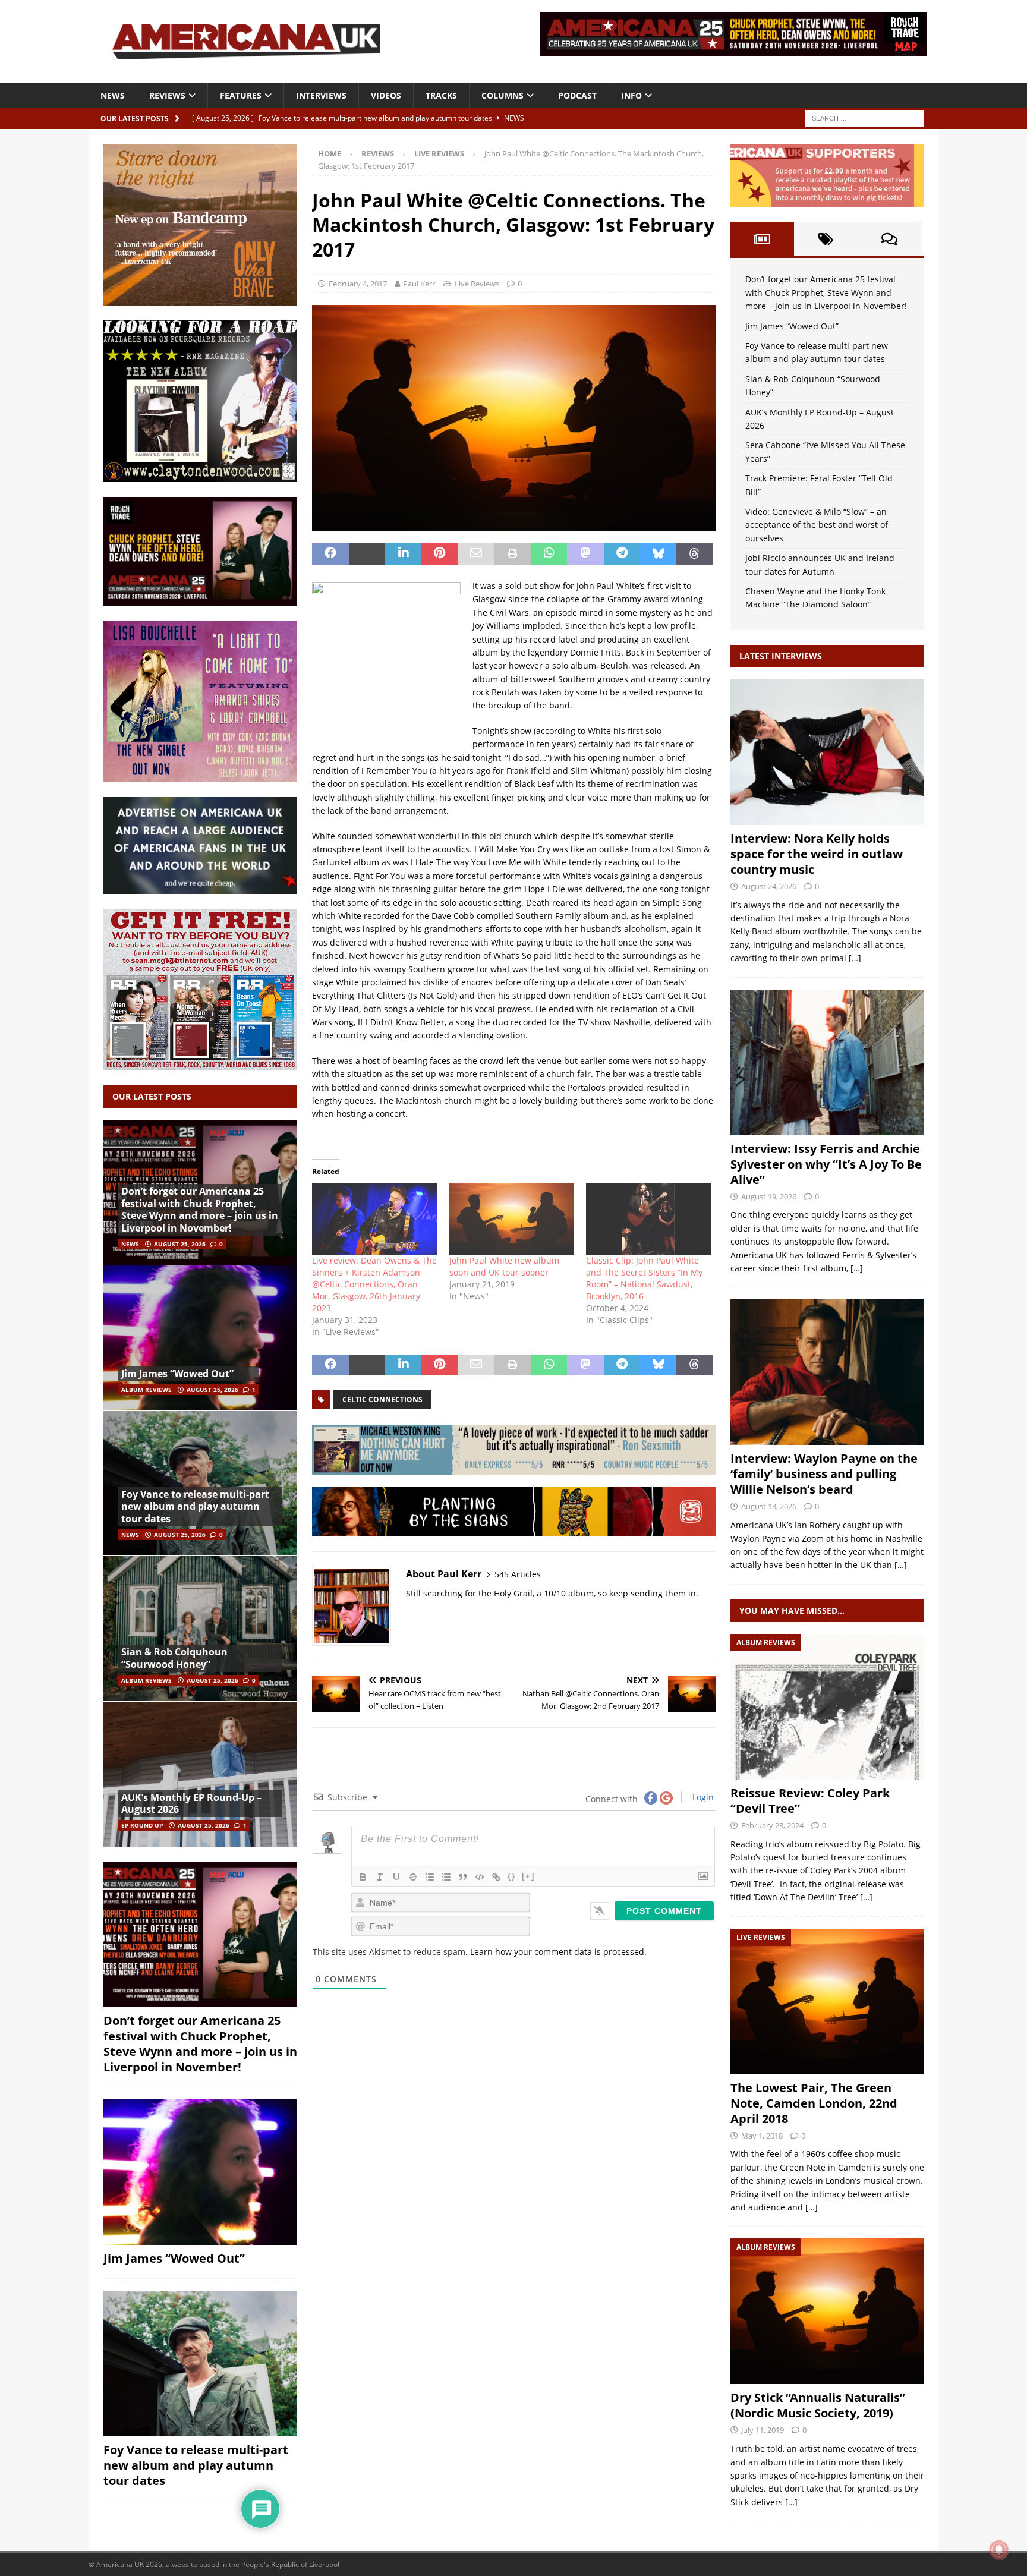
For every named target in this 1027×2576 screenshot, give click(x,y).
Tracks (441, 95)
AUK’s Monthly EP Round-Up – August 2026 (191, 1804)
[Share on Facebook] (330, 554)
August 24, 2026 (769, 886)
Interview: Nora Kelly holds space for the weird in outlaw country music (817, 854)
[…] (855, 958)
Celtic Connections (382, 1399)
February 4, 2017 (358, 284)
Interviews (321, 95)
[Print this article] (513, 554)
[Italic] (380, 1877)
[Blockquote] (463, 1877)
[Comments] (889, 239)
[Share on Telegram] (622, 554)
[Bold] (363, 1877)
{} (512, 1876)
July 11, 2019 (763, 2430)
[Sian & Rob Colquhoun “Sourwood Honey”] (200, 1628)
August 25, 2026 (180, 1244)
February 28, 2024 (772, 1825)
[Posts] (762, 239)
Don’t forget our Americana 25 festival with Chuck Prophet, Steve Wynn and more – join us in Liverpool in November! (200, 1210)
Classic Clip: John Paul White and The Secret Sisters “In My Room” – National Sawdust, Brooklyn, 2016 (644, 1278)
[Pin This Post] (440, 554)
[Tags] (826, 239)
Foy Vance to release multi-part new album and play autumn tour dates (195, 1507)
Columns (503, 95)
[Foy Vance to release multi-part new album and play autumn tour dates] (200, 1483)
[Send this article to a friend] (476, 554)
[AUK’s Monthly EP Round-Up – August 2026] (200, 1774)
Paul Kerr (419, 284)
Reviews (167, 95)
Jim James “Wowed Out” (177, 1374)
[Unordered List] (446, 1877)
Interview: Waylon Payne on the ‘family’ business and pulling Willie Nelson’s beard (824, 1474)
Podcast (577, 95)
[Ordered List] (430, 1877)
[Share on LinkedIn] (403, 554)
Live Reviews (477, 284)
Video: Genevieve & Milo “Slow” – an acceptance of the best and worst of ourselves (817, 525)
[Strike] (413, 1877)
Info (631, 95)
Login (702, 1797)
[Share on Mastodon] (585, 554)
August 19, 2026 (769, 1196)
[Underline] (396, 1877)
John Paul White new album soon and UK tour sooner (504, 1266)
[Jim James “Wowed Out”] (200, 1338)
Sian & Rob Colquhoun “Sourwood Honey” (174, 1658)
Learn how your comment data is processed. (558, 1952)
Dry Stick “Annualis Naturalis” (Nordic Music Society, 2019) (818, 2405)
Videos (386, 95)
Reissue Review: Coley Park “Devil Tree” (810, 1801)
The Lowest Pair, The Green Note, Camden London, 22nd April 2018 (814, 2103)
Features (241, 95)
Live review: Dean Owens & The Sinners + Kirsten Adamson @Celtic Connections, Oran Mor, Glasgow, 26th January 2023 (374, 1284)
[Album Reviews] (827, 1707)
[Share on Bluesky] (658, 554)
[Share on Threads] (694, 554)
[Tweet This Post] (367, 554)
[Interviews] (827, 752)
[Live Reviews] (827, 2002)
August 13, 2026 (769, 1506)
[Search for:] (865, 117)
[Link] (496, 1877)
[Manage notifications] (999, 2550)
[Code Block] (480, 1877)
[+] (528, 1876)
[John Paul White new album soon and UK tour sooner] (512, 1218)
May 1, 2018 (762, 2136)
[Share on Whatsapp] (549, 554)
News (113, 95)
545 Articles (518, 1574)
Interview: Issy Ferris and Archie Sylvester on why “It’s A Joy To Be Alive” (826, 1164)
